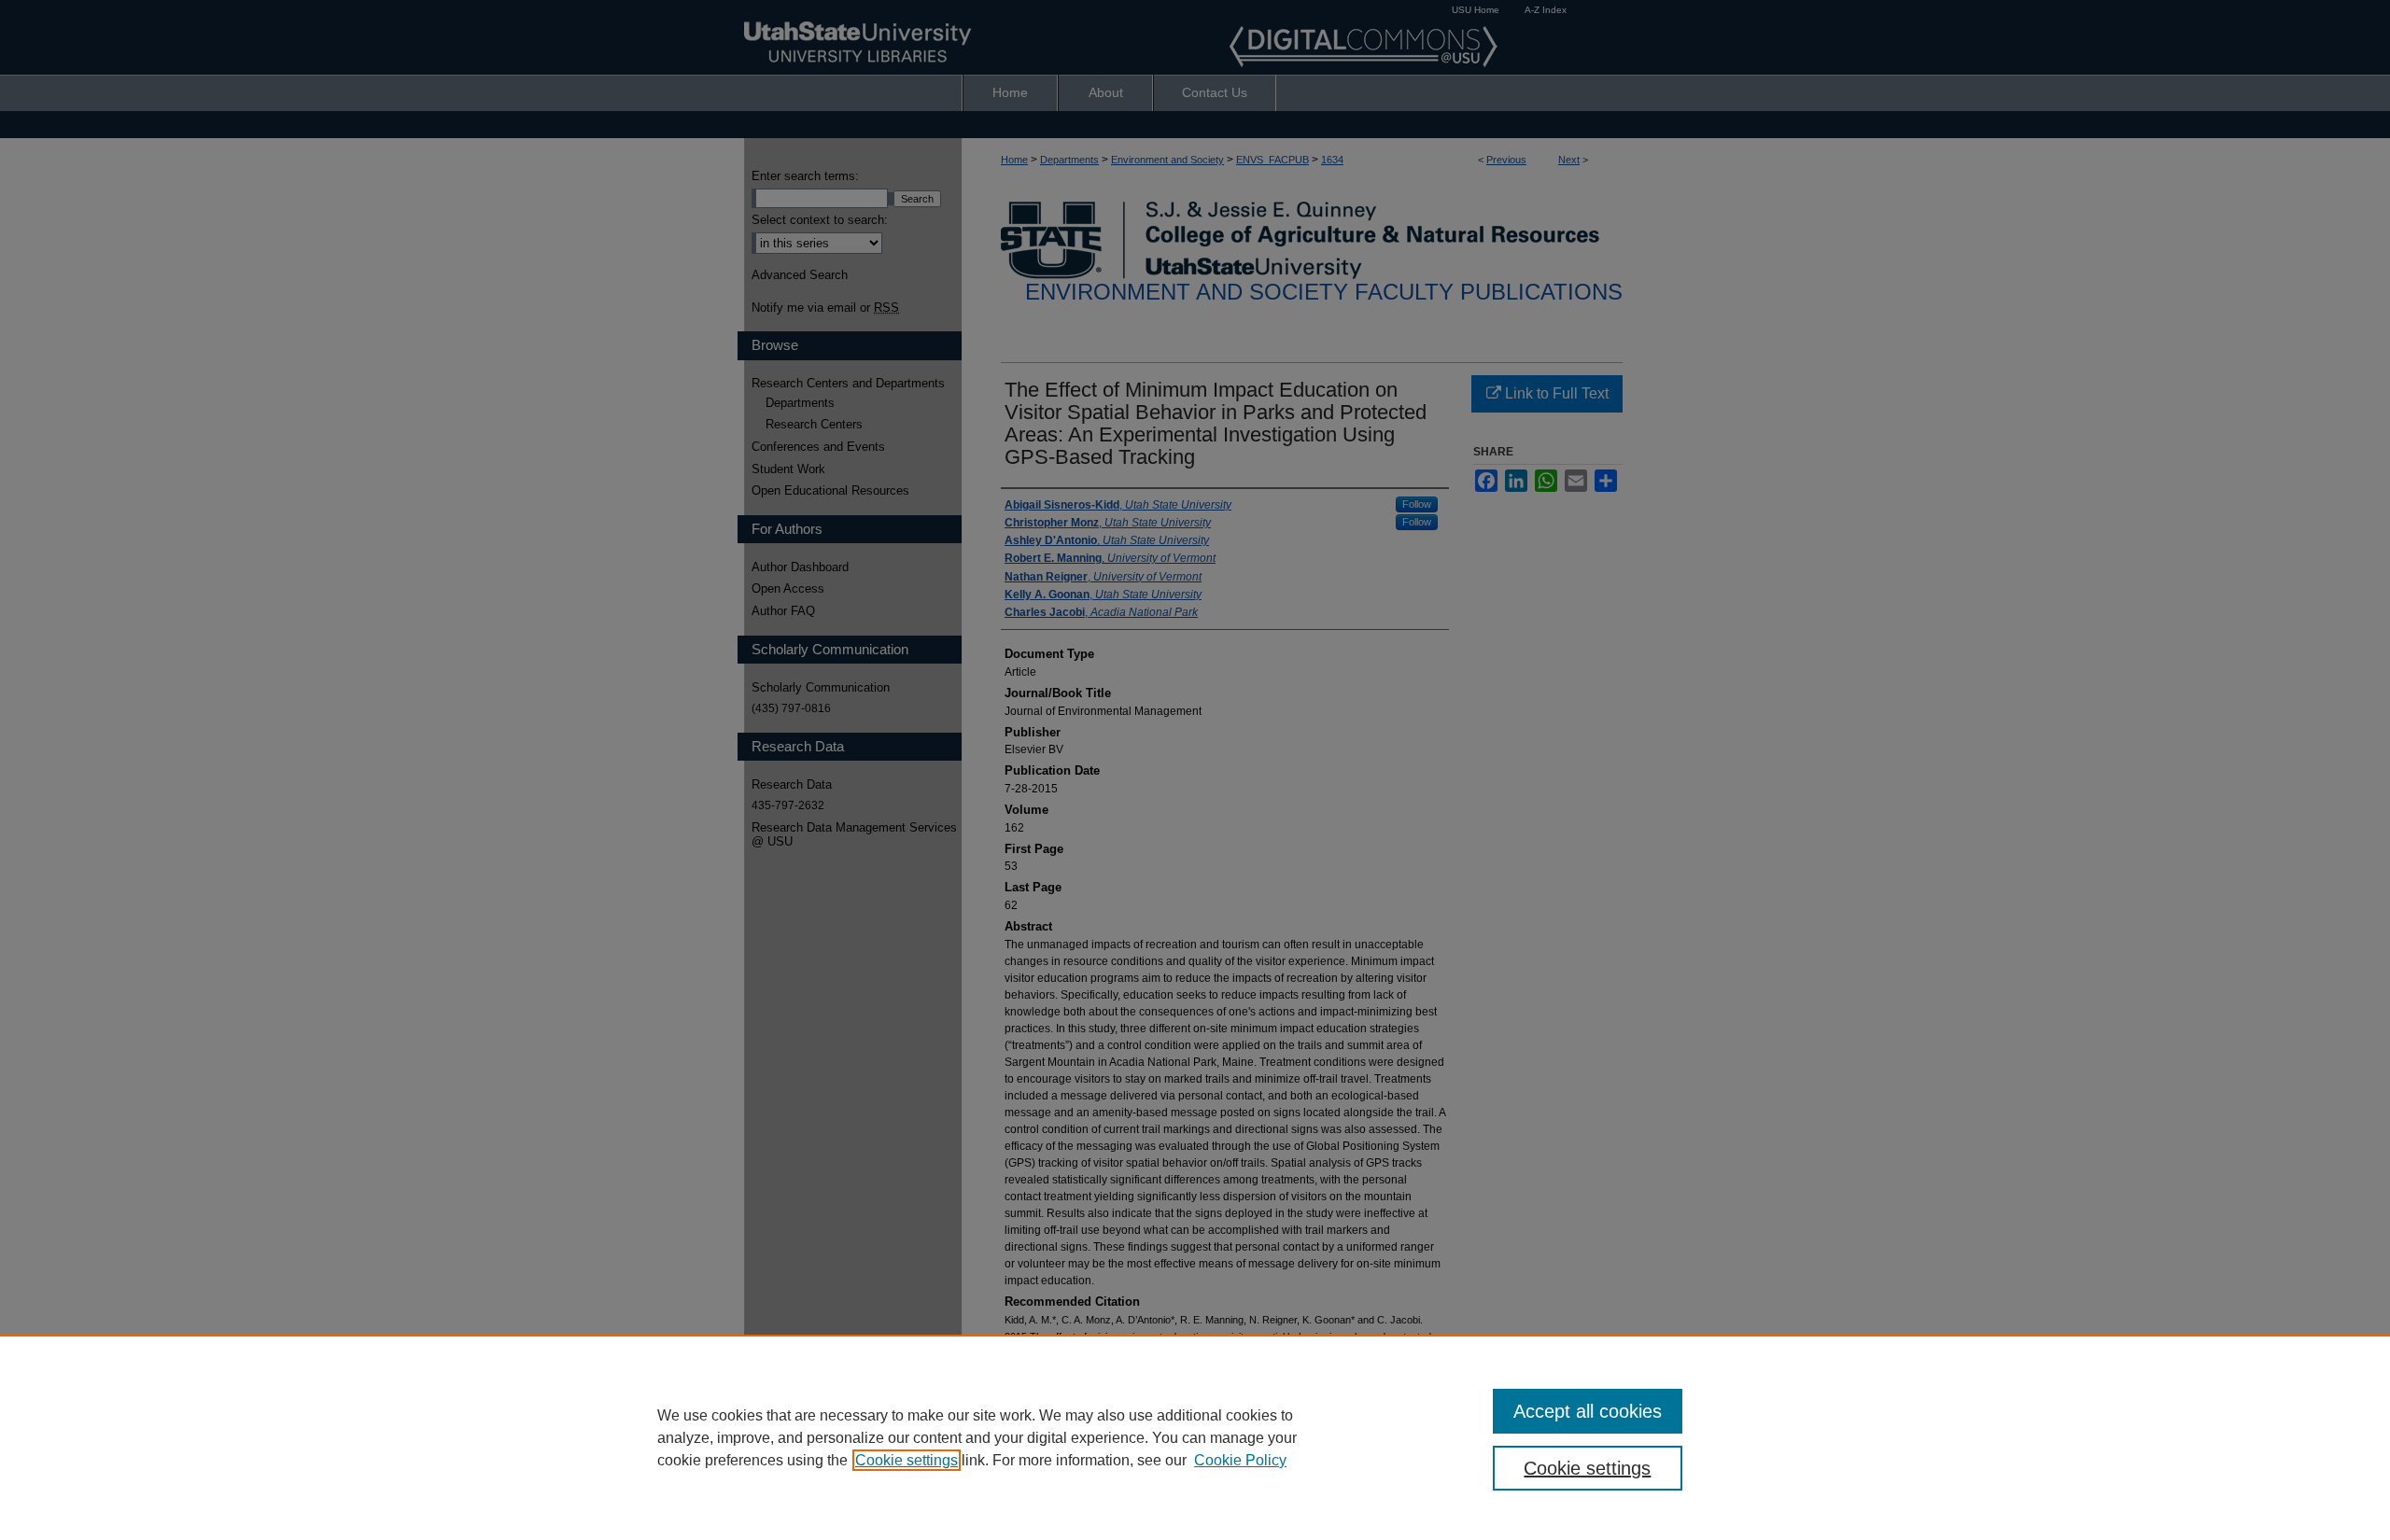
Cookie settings (907, 1460)
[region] (1195, 1437)
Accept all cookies (1588, 1411)
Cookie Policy (1240, 1460)
